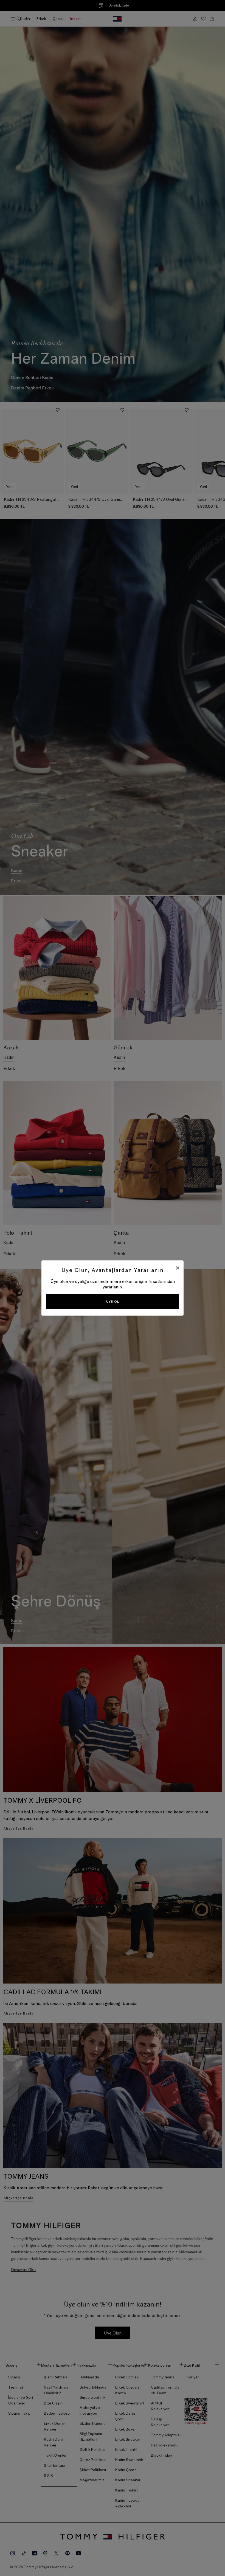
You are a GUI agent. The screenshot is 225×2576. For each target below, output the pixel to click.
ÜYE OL (113, 1301)
